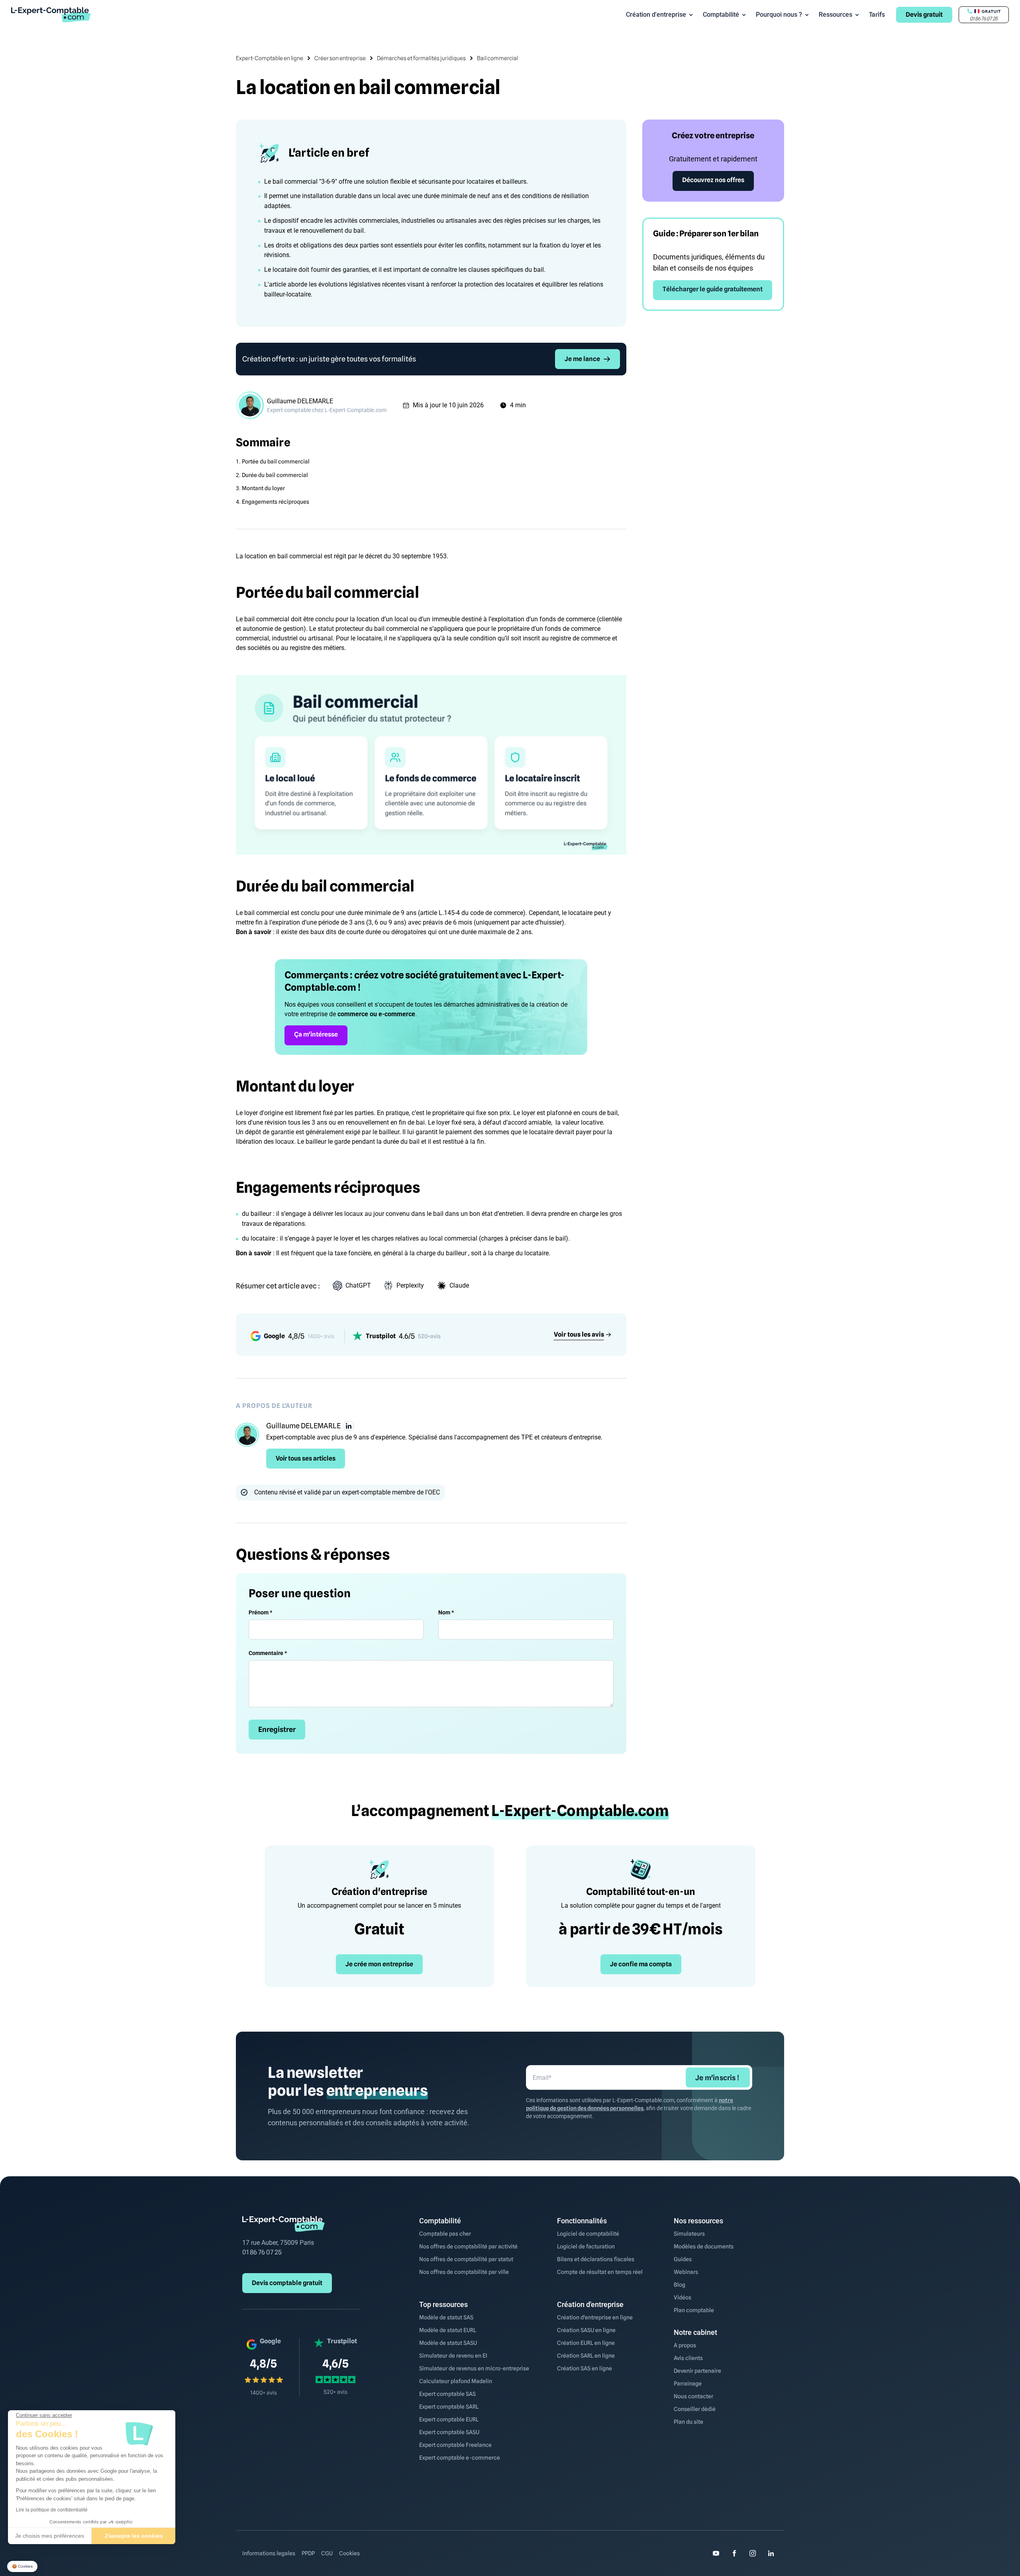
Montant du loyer (263, 488)
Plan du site (688, 2422)
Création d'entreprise (656, 15)
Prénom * (260, 1612)
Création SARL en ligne (586, 2356)
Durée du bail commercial (275, 475)
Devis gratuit (924, 15)
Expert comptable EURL (449, 2419)
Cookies (349, 2553)
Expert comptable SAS (447, 2394)
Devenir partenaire (697, 2371)
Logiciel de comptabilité (588, 2234)
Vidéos (683, 2297)
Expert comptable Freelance (455, 2445)
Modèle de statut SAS (446, 2317)
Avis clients (688, 2358)
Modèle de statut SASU (448, 2343)
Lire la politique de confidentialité (52, 2510)
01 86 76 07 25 (262, 2252)
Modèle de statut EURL (448, 2330)
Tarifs (877, 15)
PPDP (308, 2553)
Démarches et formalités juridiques (421, 58)
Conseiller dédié (695, 2409)
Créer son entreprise (340, 58)
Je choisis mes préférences (50, 2536)
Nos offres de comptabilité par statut (466, 2259)
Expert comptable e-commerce (460, 2458)
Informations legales (269, 2553)
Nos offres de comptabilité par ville (464, 2272)
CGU (327, 2553)
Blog (680, 2285)
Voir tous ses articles (306, 1458)
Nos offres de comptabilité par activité (468, 2246)
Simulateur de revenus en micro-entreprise (474, 2368)
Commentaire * (268, 1653)
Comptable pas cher (445, 2234)
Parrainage (688, 2384)
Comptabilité (721, 15)
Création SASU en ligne (586, 2330)
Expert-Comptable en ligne (270, 58)
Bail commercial (497, 58)
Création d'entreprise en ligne (595, 2317)
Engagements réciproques (276, 502)
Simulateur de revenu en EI (453, 2356)
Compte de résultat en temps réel (600, 2272)
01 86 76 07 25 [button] (984, 19)
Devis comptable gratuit (287, 2283)
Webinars (686, 2272)
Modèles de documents (704, 2246)
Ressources (836, 15)
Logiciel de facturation (586, 2246)
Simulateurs (689, 2234)
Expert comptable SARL (449, 2407)
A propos (685, 2345)
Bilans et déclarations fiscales (596, 2259)
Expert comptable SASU (449, 2432)
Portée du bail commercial (276, 461)
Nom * (446, 1612)
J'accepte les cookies (134, 2536)
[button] (22, 2567)
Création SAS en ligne (585, 2368)
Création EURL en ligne (586, 2343)
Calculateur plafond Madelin (456, 2381)
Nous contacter (693, 2396)
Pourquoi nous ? (779, 15)
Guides (683, 2259)
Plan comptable (694, 2310)
